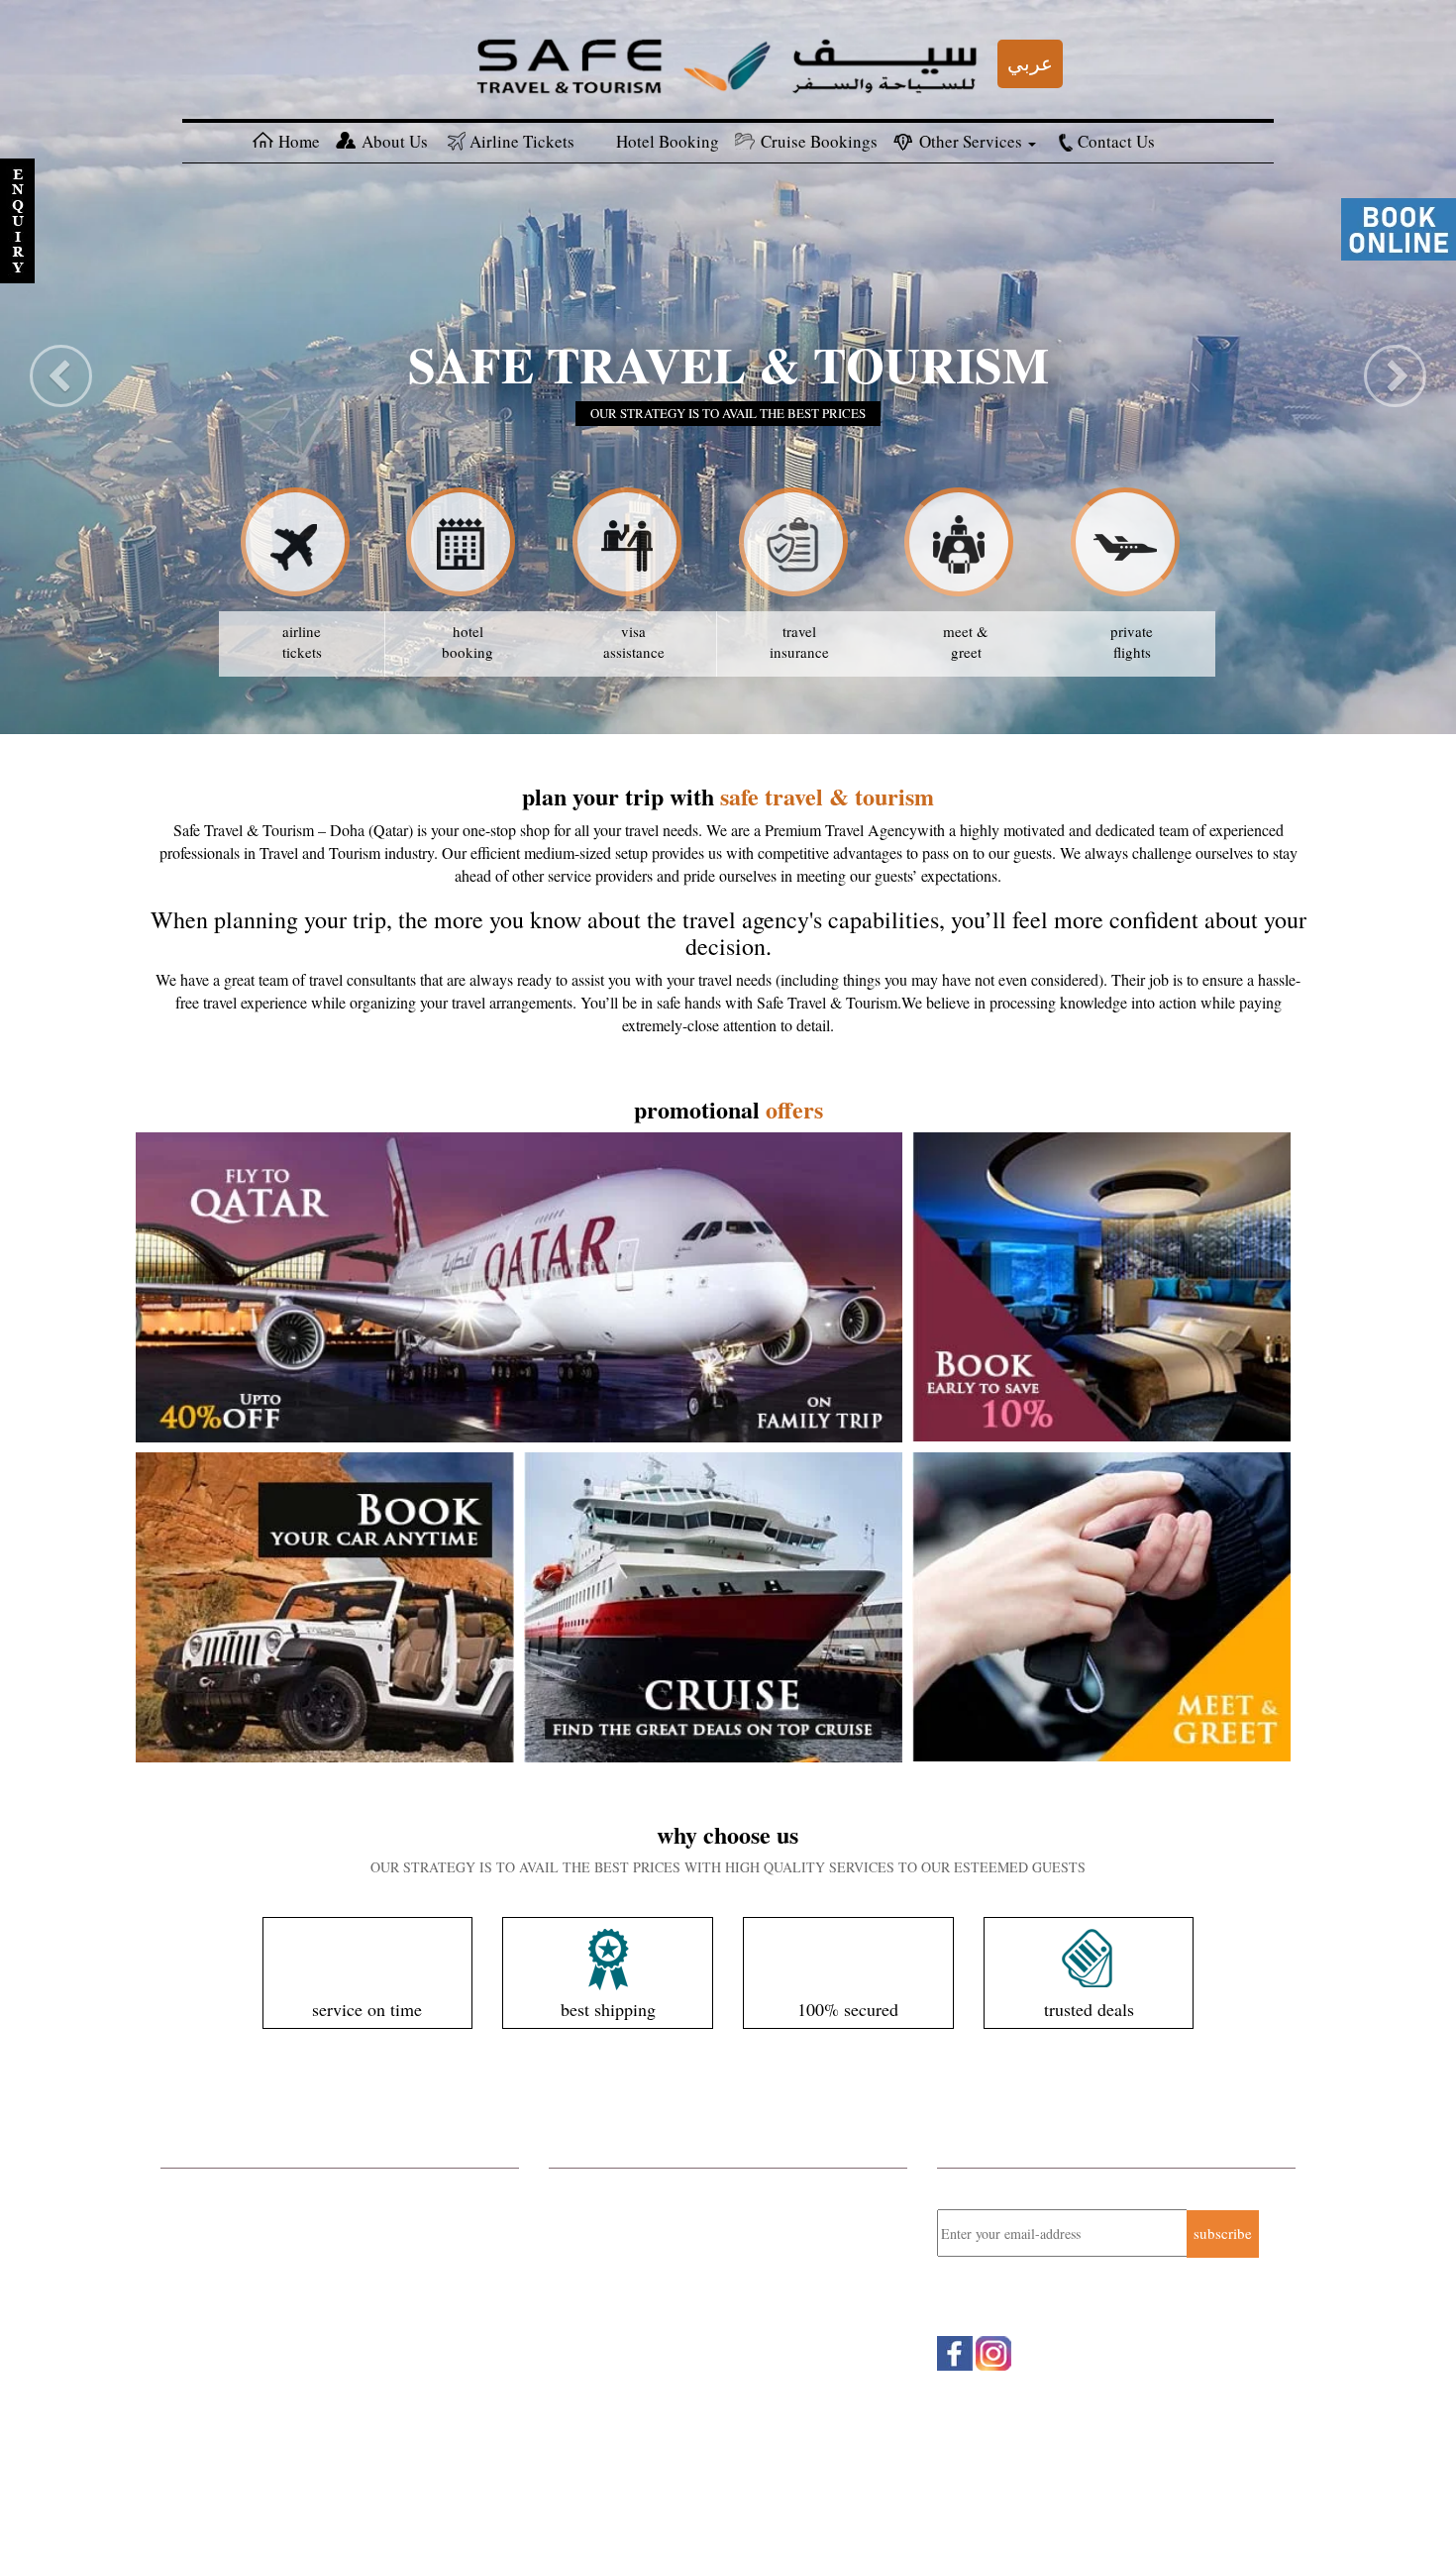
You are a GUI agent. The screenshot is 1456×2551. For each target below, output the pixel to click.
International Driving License (251, 2372)
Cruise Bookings (819, 141)
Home (299, 141)
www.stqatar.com (637, 2337)
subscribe (1223, 2233)
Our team (239, 2502)
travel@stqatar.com (651, 2315)
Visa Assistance (209, 2397)
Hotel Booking (668, 141)
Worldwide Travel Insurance (247, 2293)
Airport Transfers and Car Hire (254, 2319)
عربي (1030, 63)
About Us (395, 141)
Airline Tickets (522, 141)
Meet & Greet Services (230, 2345)
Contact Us (1116, 141)
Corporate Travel (212, 2188)
